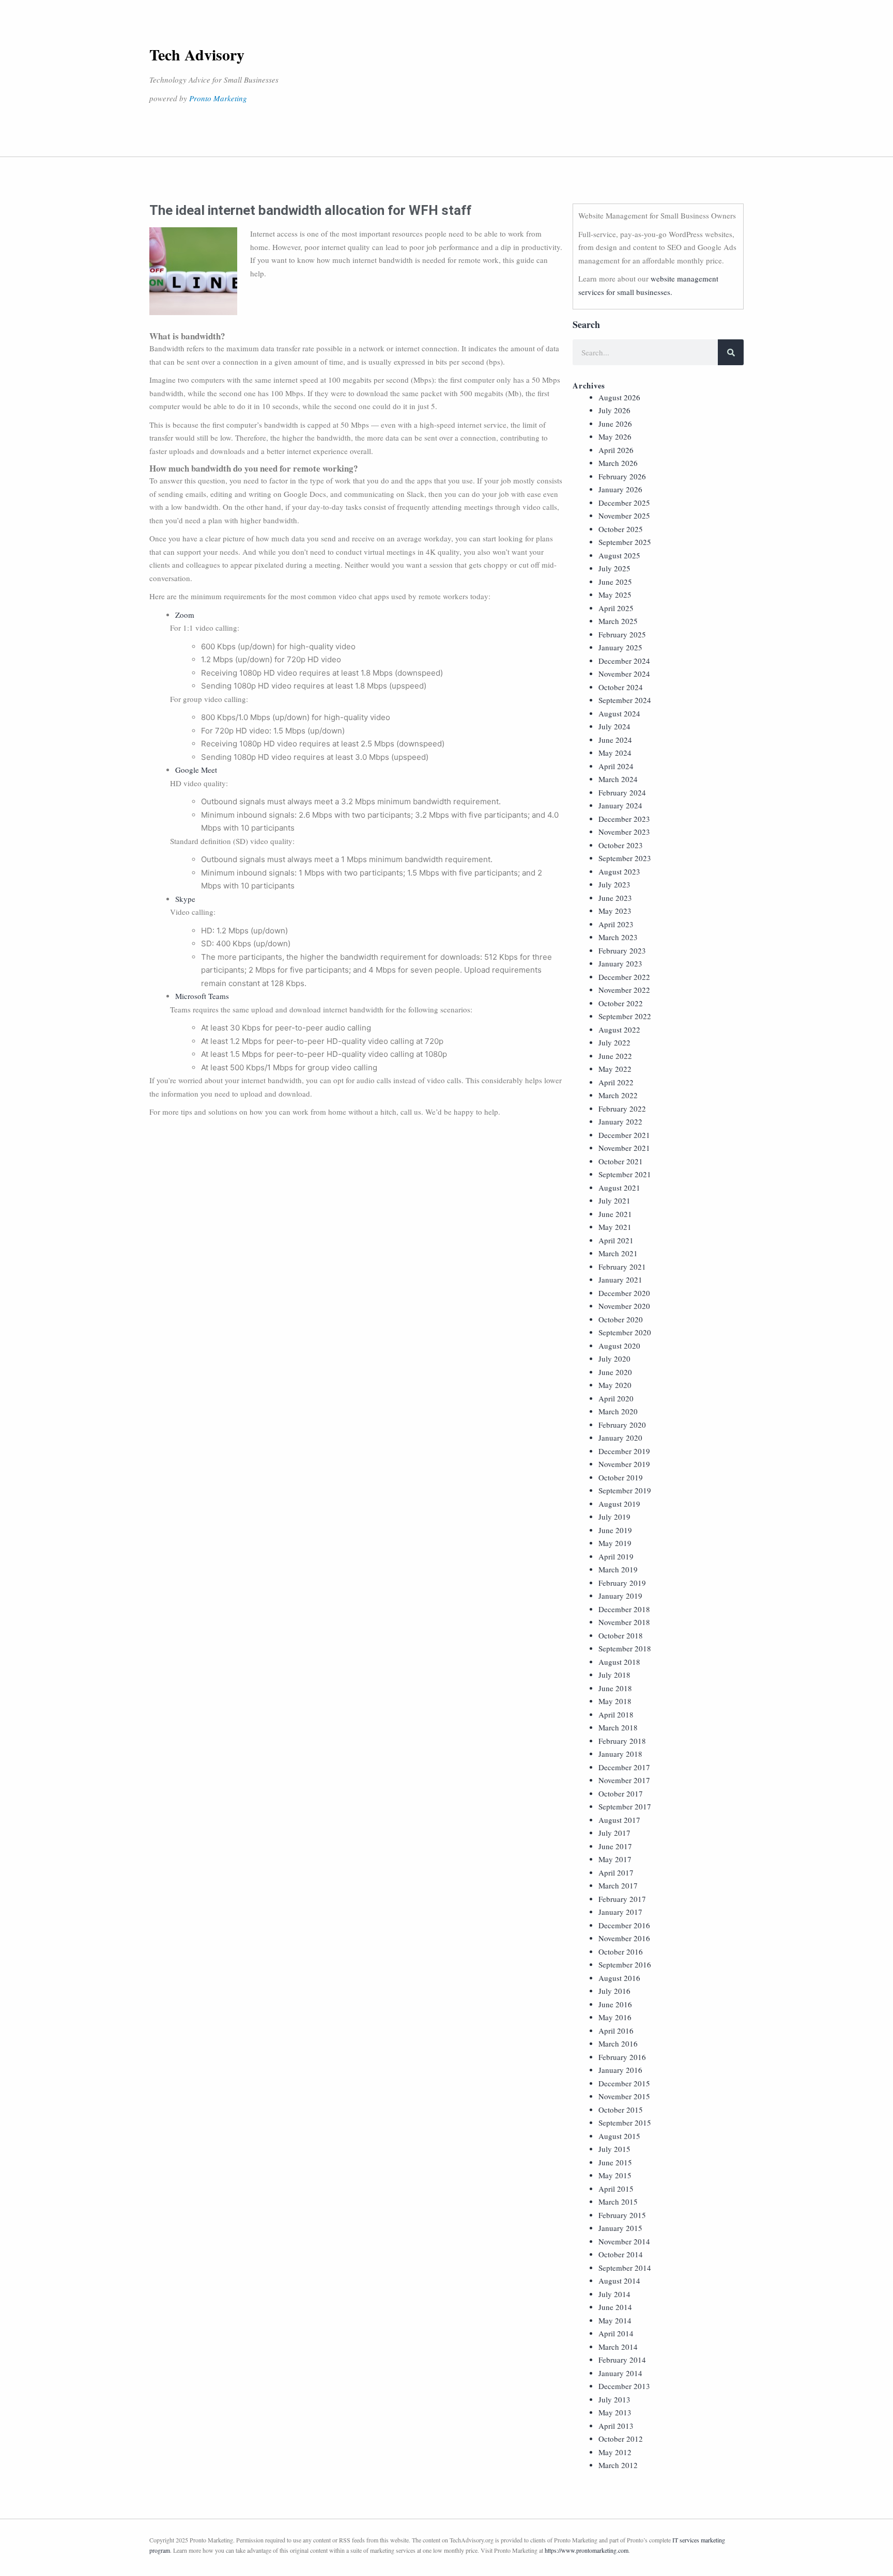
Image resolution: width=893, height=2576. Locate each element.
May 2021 (615, 1227)
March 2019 (618, 1569)
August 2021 (619, 1188)
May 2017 (615, 1859)
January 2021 (620, 1279)
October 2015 (621, 2110)
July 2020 (614, 1359)
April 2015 (616, 2189)
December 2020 (624, 1293)
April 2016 (616, 2031)
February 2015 (622, 2215)
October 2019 (621, 1477)
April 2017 (616, 1872)
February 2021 (622, 1267)
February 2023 (622, 950)
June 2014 (615, 2307)
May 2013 (615, 2412)
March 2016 (618, 2043)
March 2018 (618, 1727)
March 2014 (618, 2347)
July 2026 (614, 410)
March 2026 (618, 463)
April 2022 (616, 1082)
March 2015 (618, 2202)
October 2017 (621, 1793)
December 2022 (624, 977)
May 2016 (615, 2017)
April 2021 (616, 1240)
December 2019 (624, 1451)
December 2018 (624, 1609)
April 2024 (616, 766)
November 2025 (624, 516)
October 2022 (621, 1003)
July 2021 (614, 1200)
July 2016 (614, 1991)
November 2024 (624, 674)
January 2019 (620, 1596)
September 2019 (625, 1490)
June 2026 (615, 424)
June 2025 (615, 582)
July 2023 (614, 884)
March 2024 (618, 779)
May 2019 (615, 1543)
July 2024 (614, 726)
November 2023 (624, 832)
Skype (185, 899)
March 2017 (618, 1885)
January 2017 (620, 1912)
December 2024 (624, 661)
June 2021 (615, 1214)
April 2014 (616, 2333)
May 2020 (615, 1385)
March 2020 (618, 1411)
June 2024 (615, 740)
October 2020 (621, 1319)
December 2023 (624, 819)
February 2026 (622, 476)
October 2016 (621, 1951)
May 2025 (615, 595)
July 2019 (614, 1517)
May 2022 (615, 1069)
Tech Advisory (197, 54)
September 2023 (625, 858)
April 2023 (616, 924)
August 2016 (619, 1978)
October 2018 (621, 1635)
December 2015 (624, 2083)
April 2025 (616, 608)
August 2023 (619, 871)
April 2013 (616, 2426)
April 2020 (616, 1398)
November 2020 (624, 1306)
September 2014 (625, 2268)
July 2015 (614, 2149)
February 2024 (622, 792)
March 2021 (618, 1253)
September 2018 (625, 1648)
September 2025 (625, 542)
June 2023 (615, 898)
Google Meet (196, 770)
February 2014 (622, 2360)
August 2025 (619, 555)
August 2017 (619, 1820)
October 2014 (621, 2254)
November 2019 (624, 1464)
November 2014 (624, 2241)
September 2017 (625, 1806)
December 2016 (624, 1925)
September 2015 (625, 2122)
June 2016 (615, 2004)
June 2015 (615, 2162)
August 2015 (619, 2136)
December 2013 (624, 2386)
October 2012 (621, 2439)
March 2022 (618, 1095)
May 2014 (615, 2320)
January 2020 (620, 1438)
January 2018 (620, 1754)
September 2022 (625, 1016)
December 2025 (624, 503)
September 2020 (625, 1332)
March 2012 (618, 2465)
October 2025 (621, 529)
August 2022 (619, 1029)
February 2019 (622, 1583)
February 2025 (622, 634)
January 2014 (620, 2373)
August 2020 (619, 1346)
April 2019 (616, 1556)
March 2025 (618, 621)
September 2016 (625, 1964)
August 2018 (619, 1662)
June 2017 (615, 1846)
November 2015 (624, 2096)
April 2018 (616, 1714)
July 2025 (614, 568)
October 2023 (621, 845)
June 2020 (615, 1372)
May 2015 (615, 2175)
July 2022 (614, 1042)
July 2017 (614, 1833)
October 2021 (621, 1161)
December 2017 (624, 1767)
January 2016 (620, 2070)
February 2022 (622, 1109)
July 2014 (614, 2294)
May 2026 (615, 436)
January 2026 (620, 489)
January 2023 (620, 963)
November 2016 (624, 1938)
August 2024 (619, 713)
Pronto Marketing (218, 98)
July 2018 (614, 1675)
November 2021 (624, 1148)
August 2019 (619, 1504)
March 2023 (618, 937)
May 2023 (615, 911)
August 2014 (619, 2281)
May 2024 (615, 753)
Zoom (185, 615)
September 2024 (625, 700)
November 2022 (624, 990)
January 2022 (620, 1121)
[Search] (731, 352)
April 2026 (616, 450)
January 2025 (620, 647)
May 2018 (615, 1701)
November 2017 (624, 1780)
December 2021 (624, 1135)
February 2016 (622, 2057)
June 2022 (615, 1056)
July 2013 (614, 2399)
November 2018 (624, 1622)
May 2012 (615, 2452)
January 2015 (620, 2228)
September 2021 (625, 1174)
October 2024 (621, 687)
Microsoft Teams (202, 996)
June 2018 (615, 1688)
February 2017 (622, 1899)
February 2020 (622, 1425)
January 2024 (620, 805)
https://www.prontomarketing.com (587, 2550)
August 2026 (619, 397)
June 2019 (615, 1530)
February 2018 (622, 1741)
